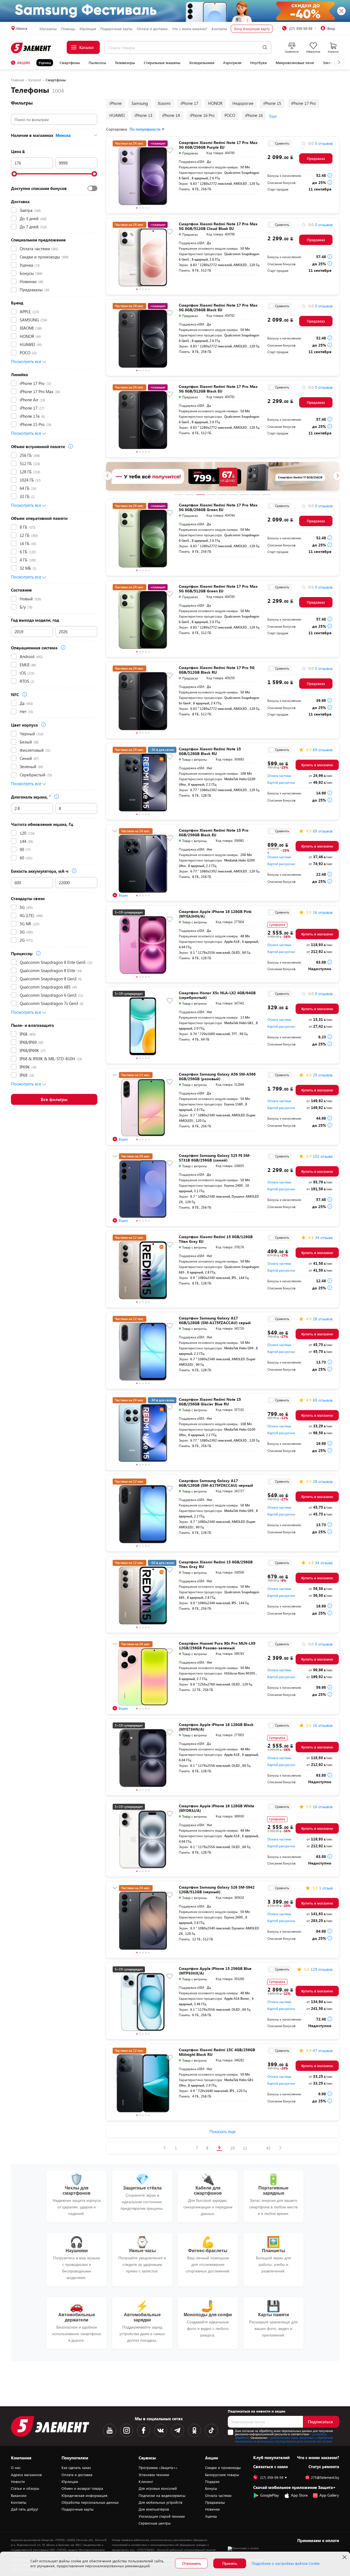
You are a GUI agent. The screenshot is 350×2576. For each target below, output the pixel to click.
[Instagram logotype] (127, 2430)
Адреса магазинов (26, 2475)
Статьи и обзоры (25, 2488)
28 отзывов (323, 1319)
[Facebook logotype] (144, 2430)
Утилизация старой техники (162, 2516)
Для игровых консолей (158, 2488)
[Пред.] (165, 2148)
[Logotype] (31, 48)
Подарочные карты (116, 29)
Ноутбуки (259, 63)
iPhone (116, 103)
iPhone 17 (189, 103)
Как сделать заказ (76, 2468)
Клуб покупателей (271, 2457)
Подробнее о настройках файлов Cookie (286, 2563)
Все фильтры (54, 1099)
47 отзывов (323, 2051)
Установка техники (154, 2475)
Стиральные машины (162, 63)
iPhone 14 (171, 115)
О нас (16, 2468)
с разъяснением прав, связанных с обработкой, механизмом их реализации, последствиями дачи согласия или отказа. (284, 2439)
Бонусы (211, 2488)
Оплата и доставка (152, 29)
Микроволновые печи (295, 63)
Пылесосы (97, 63)
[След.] (280, 2148)
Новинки (212, 2509)
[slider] (14, 174)
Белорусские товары (222, 2475)
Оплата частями (279, 776)
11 (245, 2148)
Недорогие (243, 103)
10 (232, 2148)
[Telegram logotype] (177, 2430)
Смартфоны (70, 63)
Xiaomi (164, 103)
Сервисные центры (155, 2523)
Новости (18, 2482)
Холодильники (202, 63)
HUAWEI (117, 115)
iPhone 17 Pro (303, 103)
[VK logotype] (161, 2430)
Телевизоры (125, 63)
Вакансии (19, 2496)
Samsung (140, 103)
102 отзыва (323, 1156)
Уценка (45, 63)
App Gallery (329, 2495)
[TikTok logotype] (211, 2430)
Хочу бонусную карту (252, 29)
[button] (339, 62)
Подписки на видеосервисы (162, 2496)
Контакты (219, 29)
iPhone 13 (143, 115)
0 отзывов (324, 143)
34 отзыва (324, 1238)
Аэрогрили (232, 63)
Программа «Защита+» (158, 2468)
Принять (230, 2563)
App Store (299, 2495)
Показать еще (223, 2131)
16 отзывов (323, 912)
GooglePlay (269, 2495)
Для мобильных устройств (161, 2502)
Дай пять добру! (25, 2509)
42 (268, 2148)
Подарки (212, 2482)
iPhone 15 (272, 103)
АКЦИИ (23, 63)
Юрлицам (88, 29)
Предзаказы (215, 2502)
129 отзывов (322, 1969)
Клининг (146, 2482)
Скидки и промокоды (223, 2468)
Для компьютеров (154, 2509)
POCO (230, 115)
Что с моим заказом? (190, 29)
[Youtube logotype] (110, 2430)
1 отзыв (326, 1888)
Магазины (48, 29)
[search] (265, 47)
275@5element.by (325, 2478)
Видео (123, 895)
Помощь (68, 29)
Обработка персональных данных (90, 2502)
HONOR (215, 103)
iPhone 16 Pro (202, 115)
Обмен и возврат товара (82, 2488)
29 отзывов (323, 1075)
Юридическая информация (84, 2496)
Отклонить (192, 2563)
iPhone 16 (254, 115)
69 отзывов (323, 750)
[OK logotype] (194, 2430)
